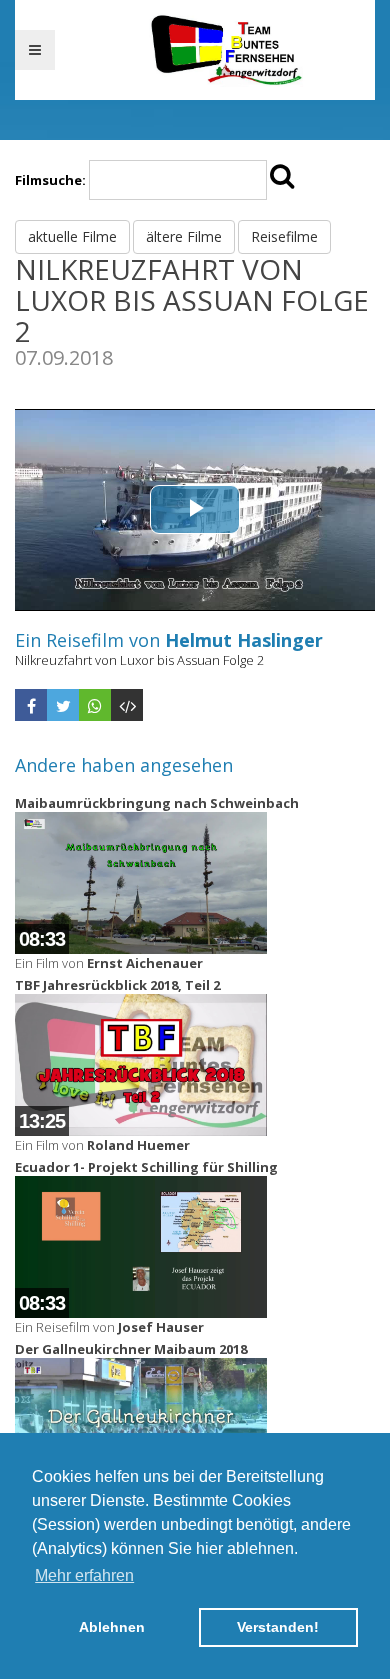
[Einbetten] (127, 705)
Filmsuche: (50, 180)
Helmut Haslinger (244, 640)
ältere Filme (184, 236)
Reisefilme (284, 236)
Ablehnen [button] (112, 1627)
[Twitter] (63, 705)
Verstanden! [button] (278, 1627)
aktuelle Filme (72, 236)
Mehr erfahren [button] (84, 1575)
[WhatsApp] (95, 705)
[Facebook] (31, 705)
